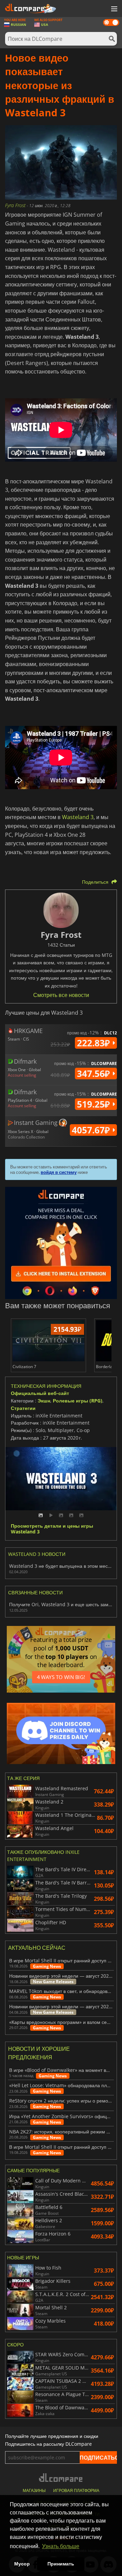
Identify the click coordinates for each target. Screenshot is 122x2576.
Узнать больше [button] (61, 2546)
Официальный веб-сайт (40, 1393)
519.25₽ (95, 1104)
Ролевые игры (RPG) (78, 1401)
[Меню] (114, 9)
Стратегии (23, 1408)
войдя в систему (59, 1172)
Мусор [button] (22, 2564)
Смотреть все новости (61, 995)
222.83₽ (95, 1043)
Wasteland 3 (78, 817)
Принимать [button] (61, 2564)
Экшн (44, 1401)
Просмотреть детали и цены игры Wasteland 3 (52, 1529)
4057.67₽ (92, 1130)
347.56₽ (95, 1074)
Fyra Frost (16, 205)
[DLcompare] (61, 2478)
